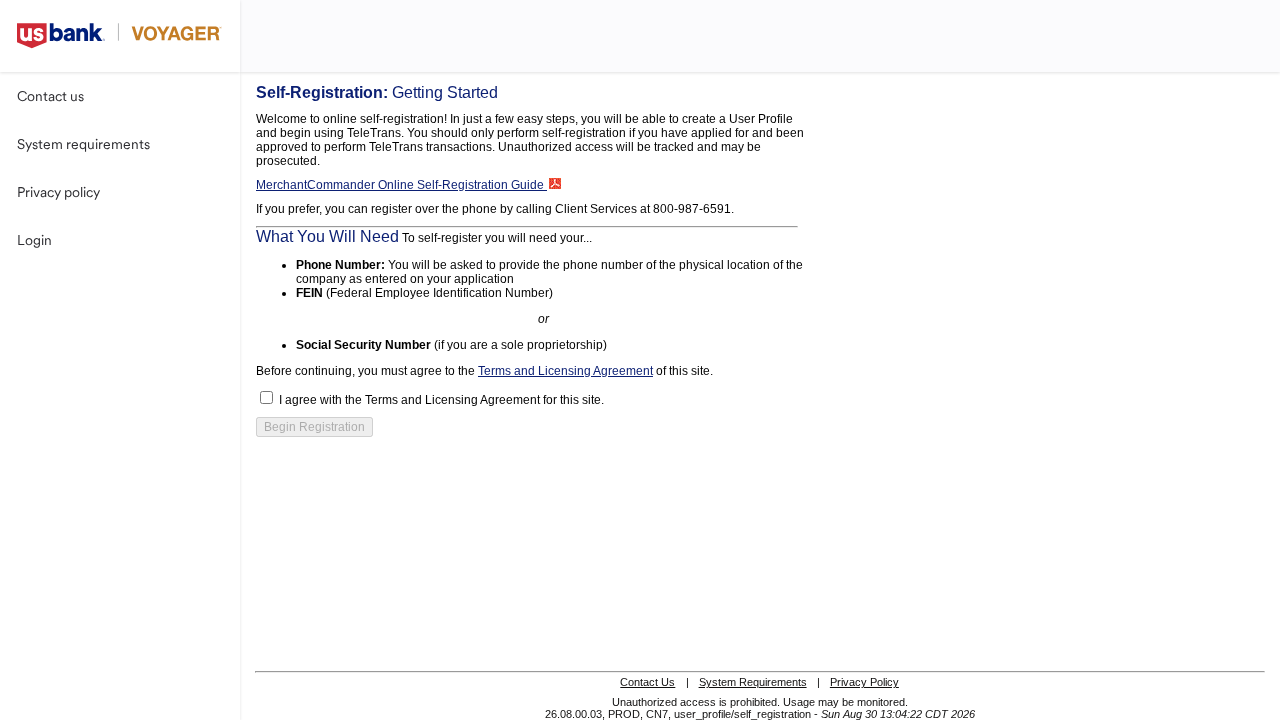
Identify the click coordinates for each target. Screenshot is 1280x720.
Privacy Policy (864, 682)
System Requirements (753, 682)
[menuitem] (120, 96)
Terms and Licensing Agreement (565, 371)
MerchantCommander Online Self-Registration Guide (401, 184)
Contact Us (647, 682)
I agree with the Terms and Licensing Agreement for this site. (441, 400)
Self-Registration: (377, 92)
